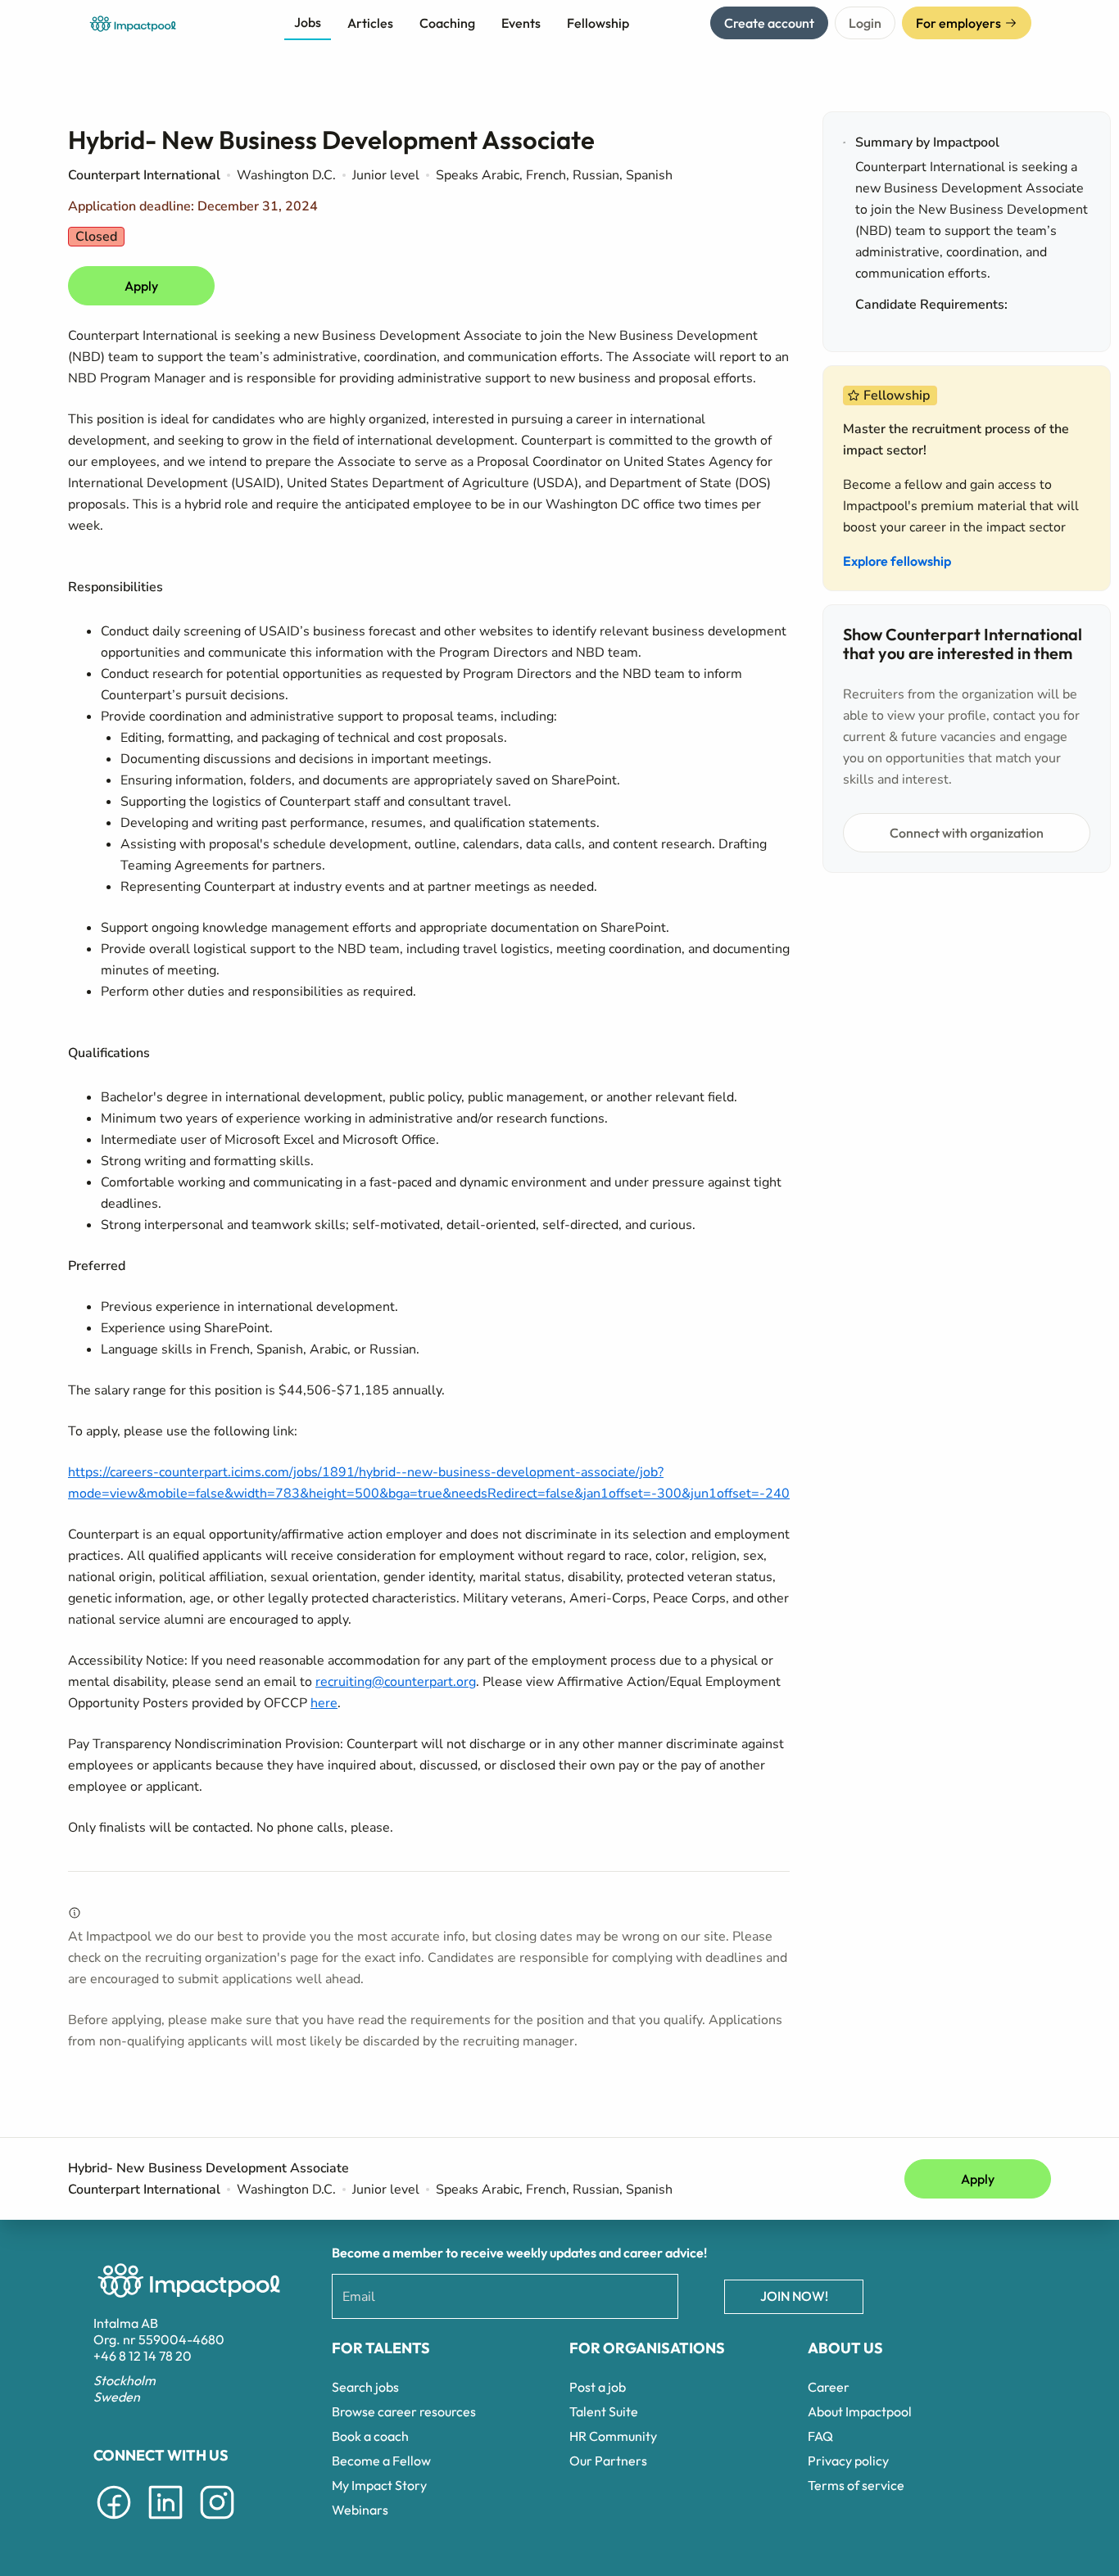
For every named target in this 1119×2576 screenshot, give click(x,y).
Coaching (447, 23)
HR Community (613, 2436)
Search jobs (365, 2387)
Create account (769, 23)
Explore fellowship (897, 561)
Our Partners (608, 2461)
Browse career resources (404, 2411)
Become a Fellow (381, 2461)
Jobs (308, 22)
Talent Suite (604, 2411)
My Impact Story (379, 2485)
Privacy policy (848, 2461)
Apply (141, 286)
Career (829, 2387)
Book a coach (370, 2436)
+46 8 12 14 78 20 (143, 2356)
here (324, 1703)
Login (865, 23)
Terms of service (856, 2485)
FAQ (820, 2436)
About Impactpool (860, 2411)
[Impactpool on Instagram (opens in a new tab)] (217, 2522)
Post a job (598, 2387)
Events (521, 23)
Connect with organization (967, 833)
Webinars (360, 2510)
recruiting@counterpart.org (396, 1682)
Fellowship (598, 23)
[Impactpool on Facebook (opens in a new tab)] (114, 2522)
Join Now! (794, 2296)
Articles (370, 23)
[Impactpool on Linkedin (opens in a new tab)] (165, 2522)
